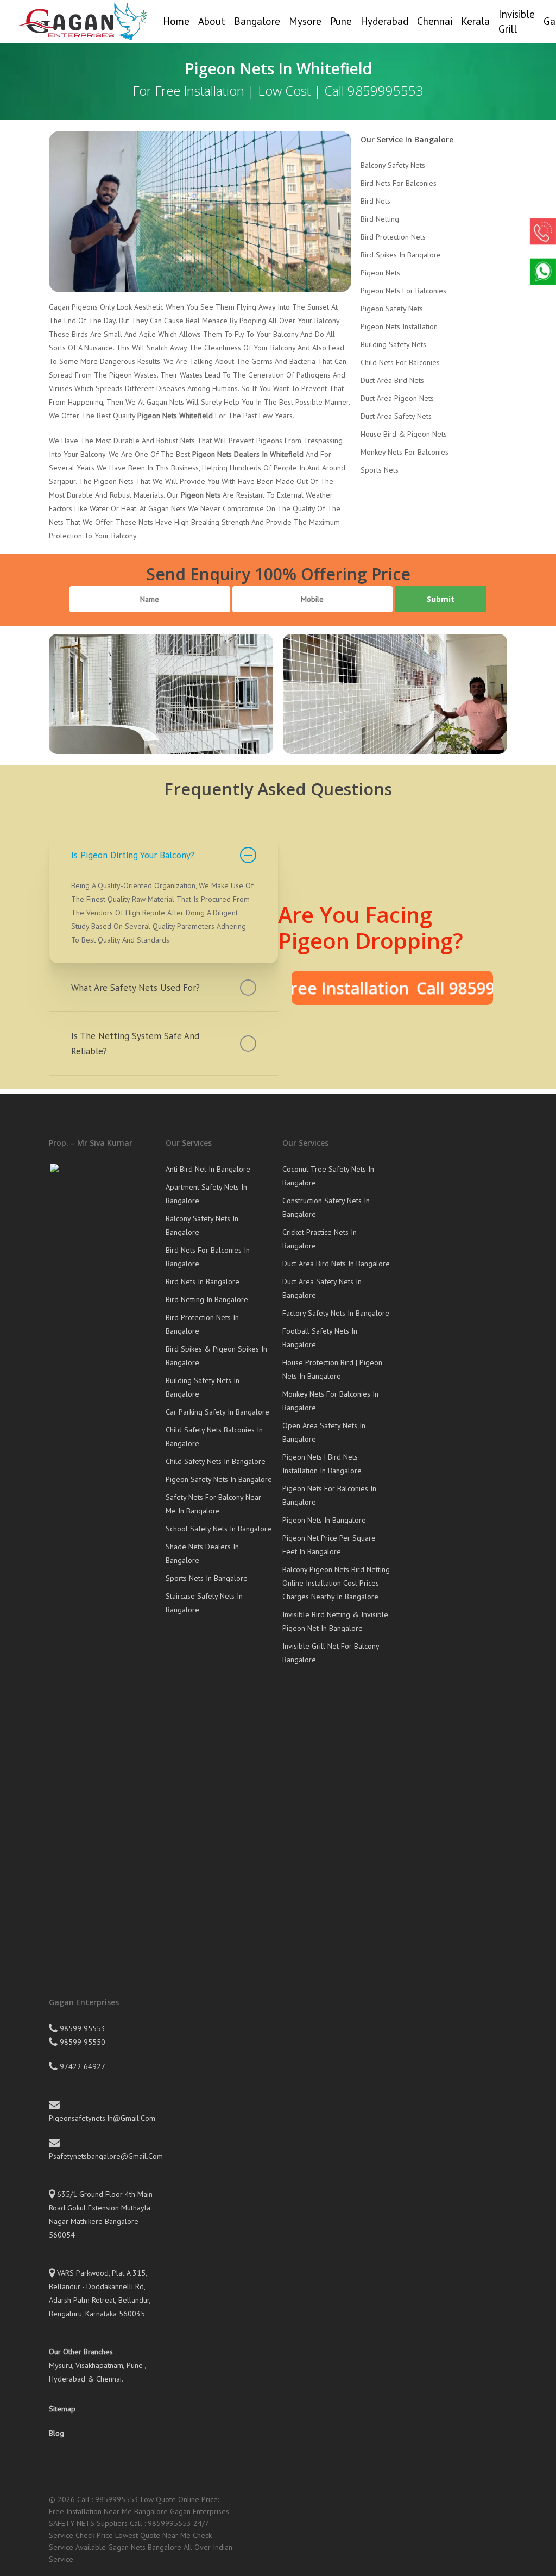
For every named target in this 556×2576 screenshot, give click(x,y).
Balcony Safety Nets (393, 165)
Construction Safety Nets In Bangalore (326, 1207)
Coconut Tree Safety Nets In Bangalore (328, 1176)
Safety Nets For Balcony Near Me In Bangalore (213, 1504)
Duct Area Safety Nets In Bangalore (322, 1288)
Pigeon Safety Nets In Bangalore (219, 1479)
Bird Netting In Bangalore (207, 1299)
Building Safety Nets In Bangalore (203, 1387)
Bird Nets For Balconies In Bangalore (208, 1257)
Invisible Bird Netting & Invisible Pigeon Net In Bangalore (335, 1621)
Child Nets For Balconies (400, 362)
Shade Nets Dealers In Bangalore (202, 1553)
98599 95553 (81, 2028)
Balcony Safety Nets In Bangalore (202, 1225)
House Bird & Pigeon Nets (404, 434)
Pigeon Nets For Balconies (403, 291)
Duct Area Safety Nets (396, 416)
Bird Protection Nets (393, 237)
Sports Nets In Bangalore (207, 1578)
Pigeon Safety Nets (392, 309)
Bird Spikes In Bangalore (401, 255)
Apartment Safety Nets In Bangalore (206, 1194)
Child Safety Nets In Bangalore (216, 1461)
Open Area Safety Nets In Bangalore (324, 1432)
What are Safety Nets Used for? (135, 988)
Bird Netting (380, 219)
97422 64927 (81, 2066)
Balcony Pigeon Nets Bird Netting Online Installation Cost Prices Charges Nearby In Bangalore (336, 1583)
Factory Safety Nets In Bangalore (336, 1313)
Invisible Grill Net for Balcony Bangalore (331, 1653)
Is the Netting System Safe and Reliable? (135, 1044)
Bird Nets (375, 201)
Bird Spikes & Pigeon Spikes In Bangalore (216, 1356)
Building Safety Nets (393, 344)
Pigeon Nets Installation (399, 326)
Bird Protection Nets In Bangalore (202, 1324)
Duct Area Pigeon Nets (397, 398)
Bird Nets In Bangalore (203, 1281)
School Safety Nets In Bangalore (219, 1529)
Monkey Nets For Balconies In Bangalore (330, 1401)
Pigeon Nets (380, 273)
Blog (56, 2433)
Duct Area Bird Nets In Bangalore (336, 1264)
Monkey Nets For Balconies (405, 452)
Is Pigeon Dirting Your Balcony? (133, 855)
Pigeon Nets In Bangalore (324, 1520)
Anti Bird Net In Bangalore (208, 1169)
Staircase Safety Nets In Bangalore (204, 1603)
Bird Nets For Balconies (399, 183)
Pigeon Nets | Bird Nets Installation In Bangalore (322, 1464)
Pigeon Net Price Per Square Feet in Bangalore (329, 1545)
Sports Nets (380, 470)
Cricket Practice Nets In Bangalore (320, 1239)
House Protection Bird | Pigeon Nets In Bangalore (332, 1369)
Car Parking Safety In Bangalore (217, 1412)
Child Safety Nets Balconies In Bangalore (214, 1437)
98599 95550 (81, 2042)
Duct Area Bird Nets (392, 380)
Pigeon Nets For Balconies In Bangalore (329, 1495)
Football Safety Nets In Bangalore (320, 1338)
